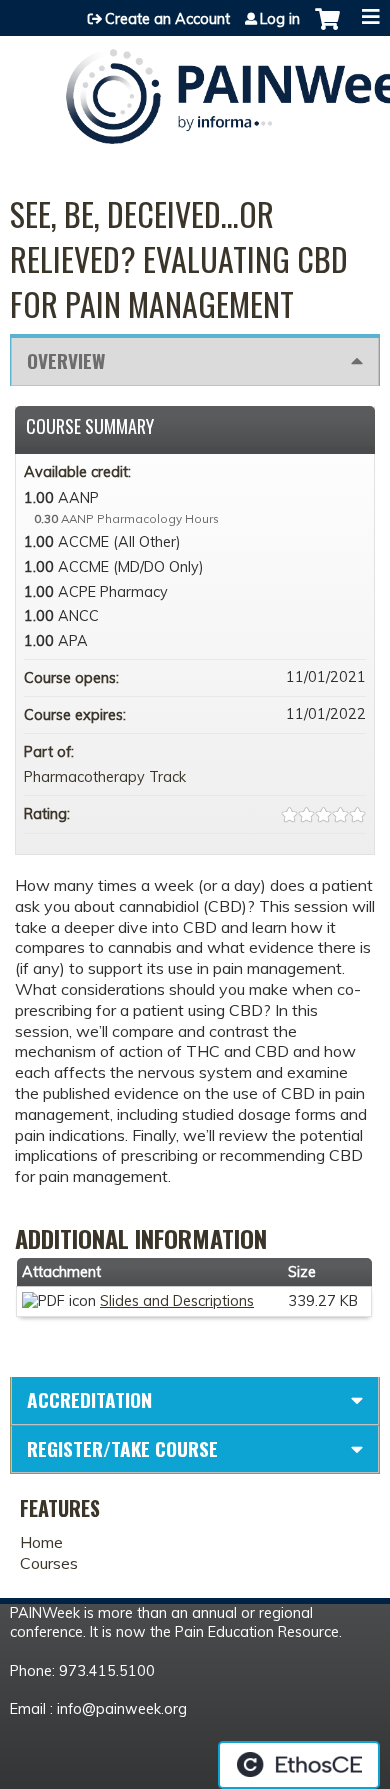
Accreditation (89, 1399)
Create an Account (167, 19)
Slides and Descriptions (177, 1301)
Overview (66, 360)
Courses (49, 1563)
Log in (280, 19)
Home (41, 1542)
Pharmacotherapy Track (105, 777)
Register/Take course (122, 1448)
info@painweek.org (122, 1709)
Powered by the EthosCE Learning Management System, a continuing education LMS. (299, 1765)
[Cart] (327, 29)
